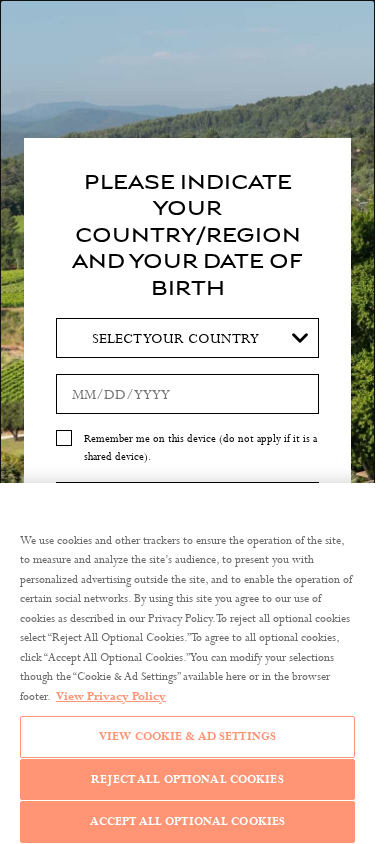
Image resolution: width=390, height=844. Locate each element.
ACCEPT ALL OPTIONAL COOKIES (188, 821)
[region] (187, 663)
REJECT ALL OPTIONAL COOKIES (187, 779)
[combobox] (187, 338)
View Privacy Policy (111, 696)
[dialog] (187, 422)
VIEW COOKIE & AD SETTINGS (187, 736)
